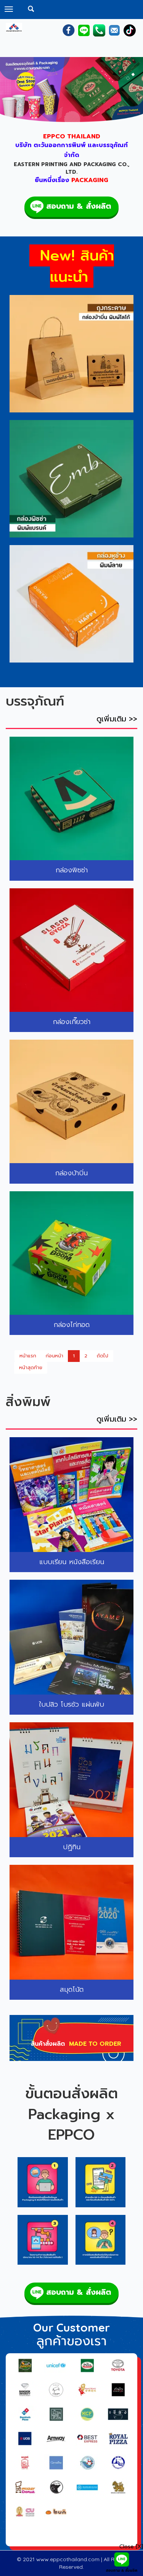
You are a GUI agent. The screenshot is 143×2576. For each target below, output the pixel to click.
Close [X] (131, 2547)
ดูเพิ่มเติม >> (117, 719)
